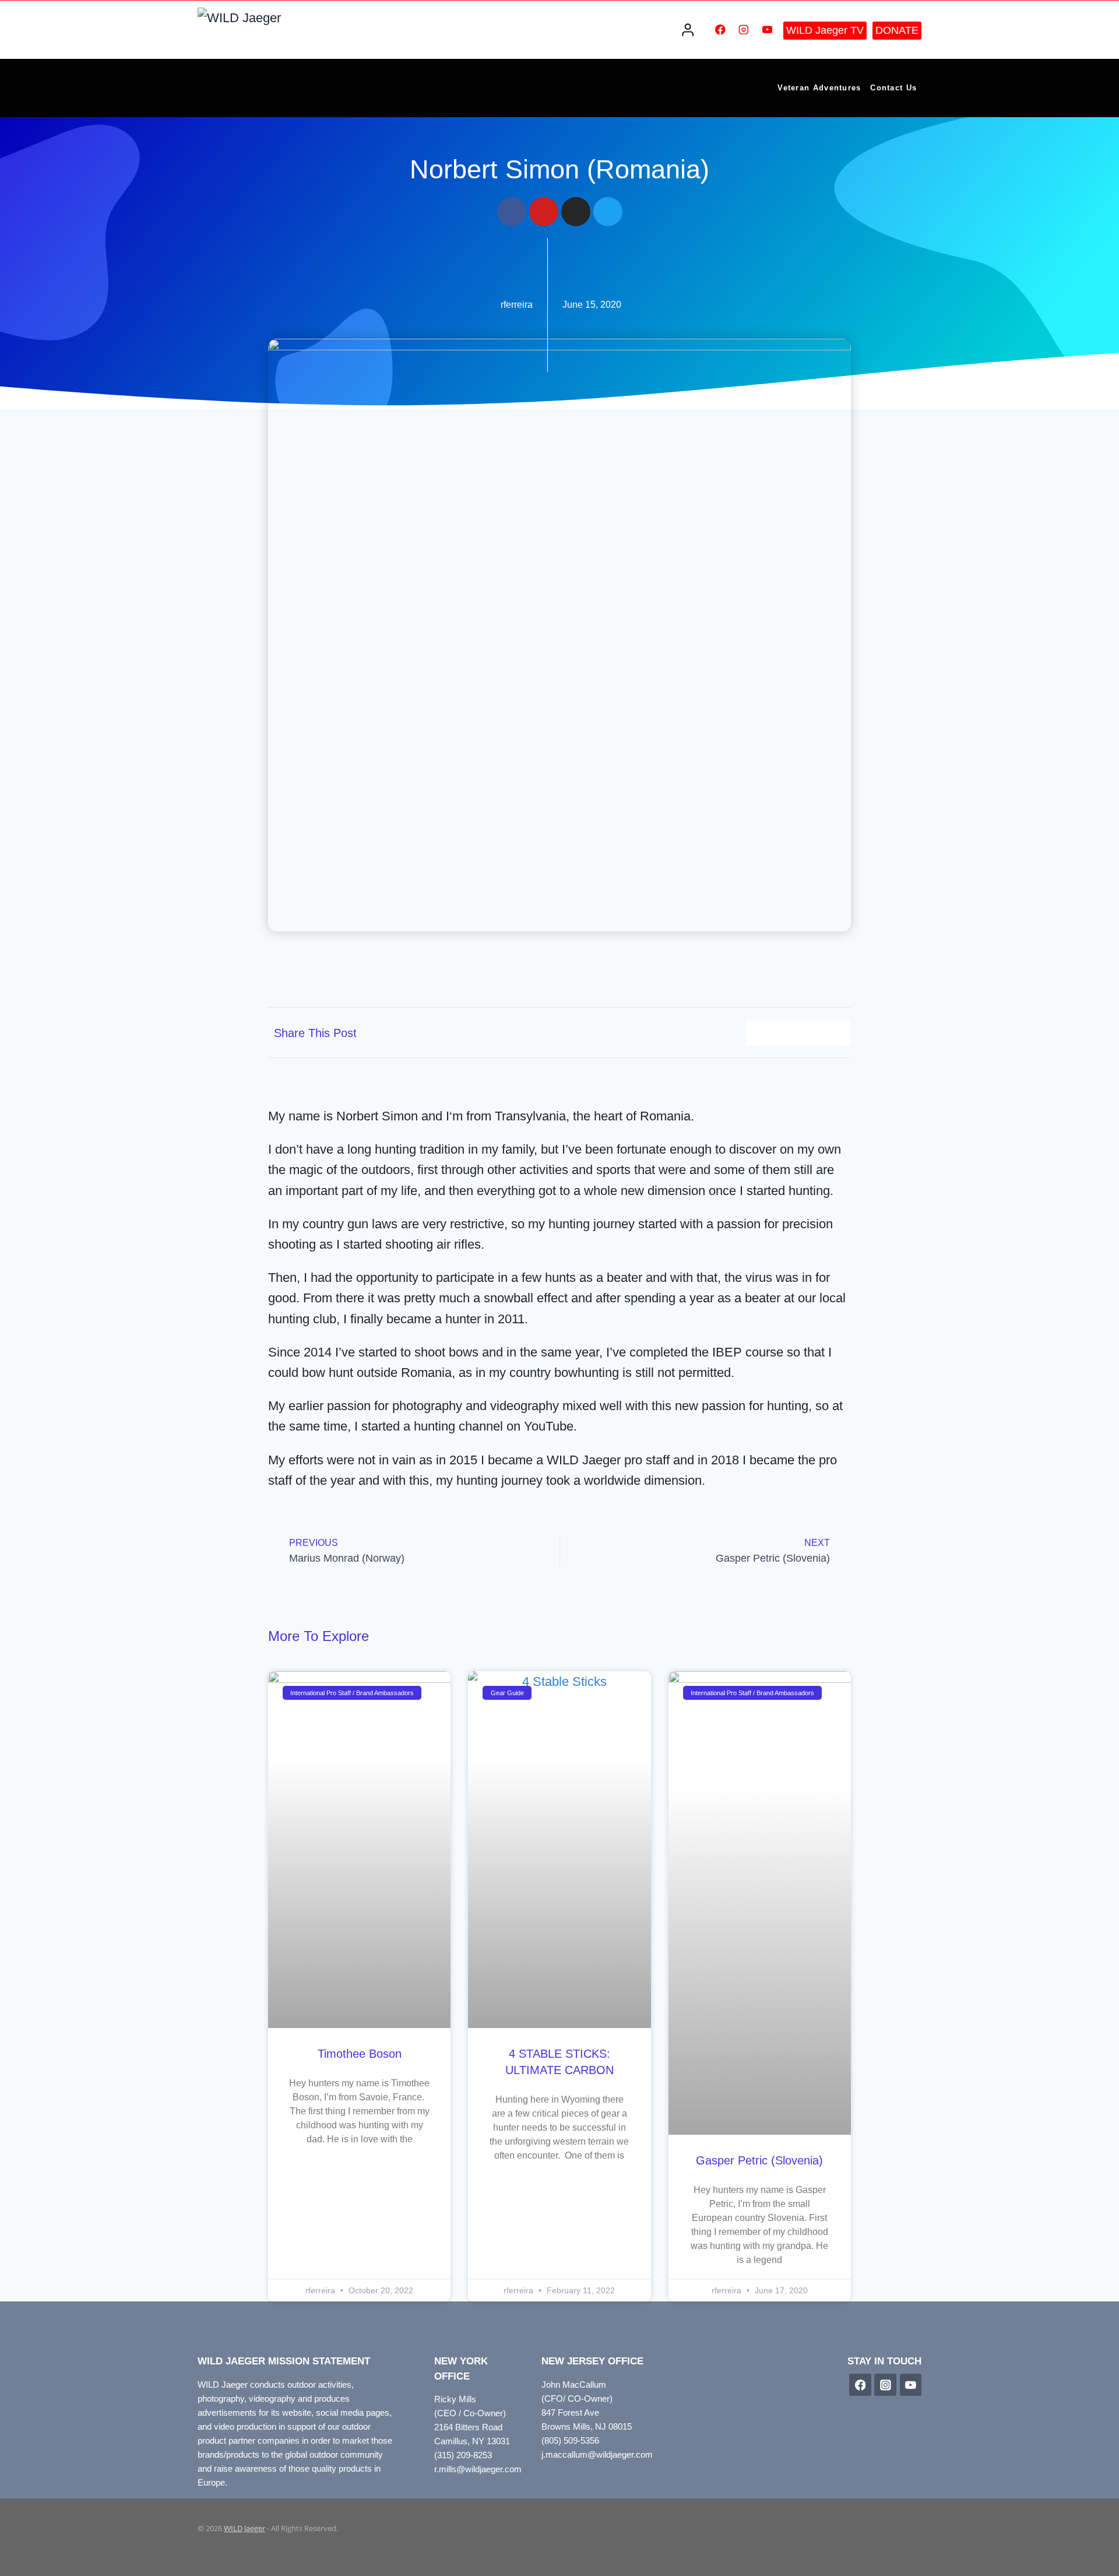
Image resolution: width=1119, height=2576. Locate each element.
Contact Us (893, 88)
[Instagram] (744, 29)
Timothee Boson (360, 2054)
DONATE (897, 30)
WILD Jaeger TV (825, 30)
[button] (759, 1033)
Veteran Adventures (819, 88)
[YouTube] (767, 29)
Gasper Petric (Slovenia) (759, 2160)
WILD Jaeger (244, 2528)
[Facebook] (720, 29)
